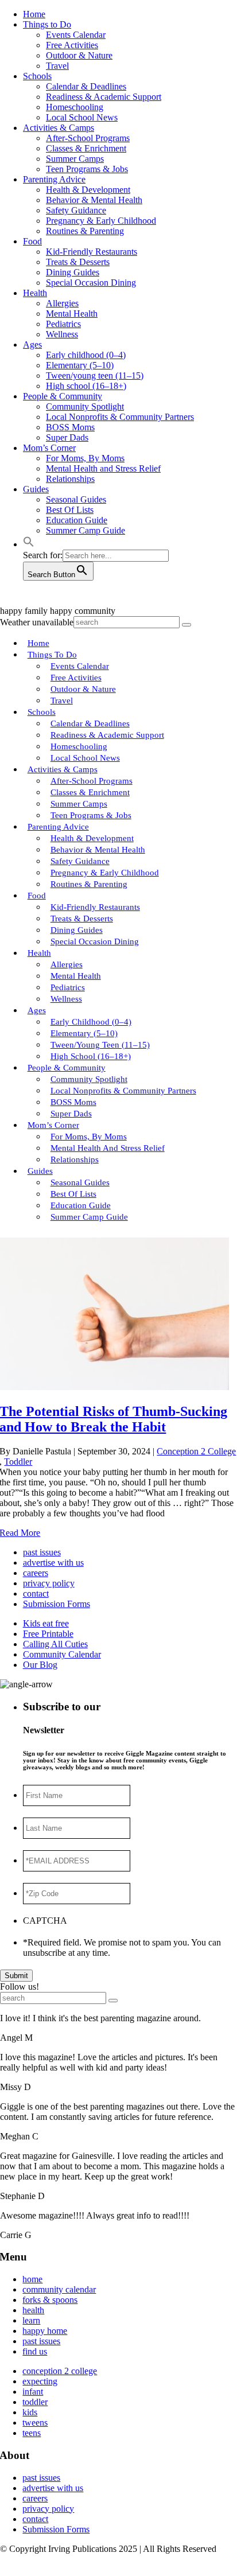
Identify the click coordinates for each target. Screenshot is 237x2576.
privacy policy (49, 1583)
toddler (35, 2402)
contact (36, 1594)
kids (30, 2412)
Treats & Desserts (78, 262)
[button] (29, 544)
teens (32, 2433)
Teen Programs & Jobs (87, 169)
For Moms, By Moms (85, 458)
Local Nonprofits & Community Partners (120, 417)
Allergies (62, 303)
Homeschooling (75, 107)
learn (31, 2320)
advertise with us (53, 1563)
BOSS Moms (70, 427)
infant (33, 2392)
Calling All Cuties (55, 1644)
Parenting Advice (54, 179)
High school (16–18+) (86, 386)
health (33, 2310)
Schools (37, 76)
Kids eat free (46, 1623)
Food (32, 241)
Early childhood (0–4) (86, 355)
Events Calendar (76, 35)
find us (35, 2351)
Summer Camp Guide (86, 530)
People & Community (63, 396)
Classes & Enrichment (86, 148)
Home (34, 14)
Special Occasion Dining (91, 283)
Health (35, 293)
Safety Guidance (76, 210)
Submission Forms (57, 1604)
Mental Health (72, 314)
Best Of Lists (70, 510)
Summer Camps (75, 159)
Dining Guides (73, 272)
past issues (42, 1552)
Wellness (62, 334)
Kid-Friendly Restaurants (92, 252)
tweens (35, 2423)
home (32, 2279)
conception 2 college (60, 2371)
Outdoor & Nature (79, 55)
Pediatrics (63, 324)
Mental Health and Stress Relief (103, 468)
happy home (45, 2331)
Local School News (82, 117)
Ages (32, 345)
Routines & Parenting (85, 231)
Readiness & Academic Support (104, 97)
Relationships (70, 479)
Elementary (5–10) (80, 365)
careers (36, 1573)
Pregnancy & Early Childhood (101, 221)
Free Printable (48, 1634)
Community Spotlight (85, 406)
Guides (36, 489)
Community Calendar (62, 1654)
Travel (57, 66)
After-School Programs (88, 138)
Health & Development (88, 190)
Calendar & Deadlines (86, 86)
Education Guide (77, 520)
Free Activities (72, 45)
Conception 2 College (196, 1451)
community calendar (59, 2289)
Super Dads (67, 437)
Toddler (18, 1462)
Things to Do (47, 24)
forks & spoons (50, 2300)
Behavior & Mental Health (94, 200)
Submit (16, 1976)
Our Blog (40, 1665)
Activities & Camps (59, 128)
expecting (40, 2381)
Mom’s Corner (49, 448)
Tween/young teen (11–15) (95, 375)
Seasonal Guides (76, 499)
